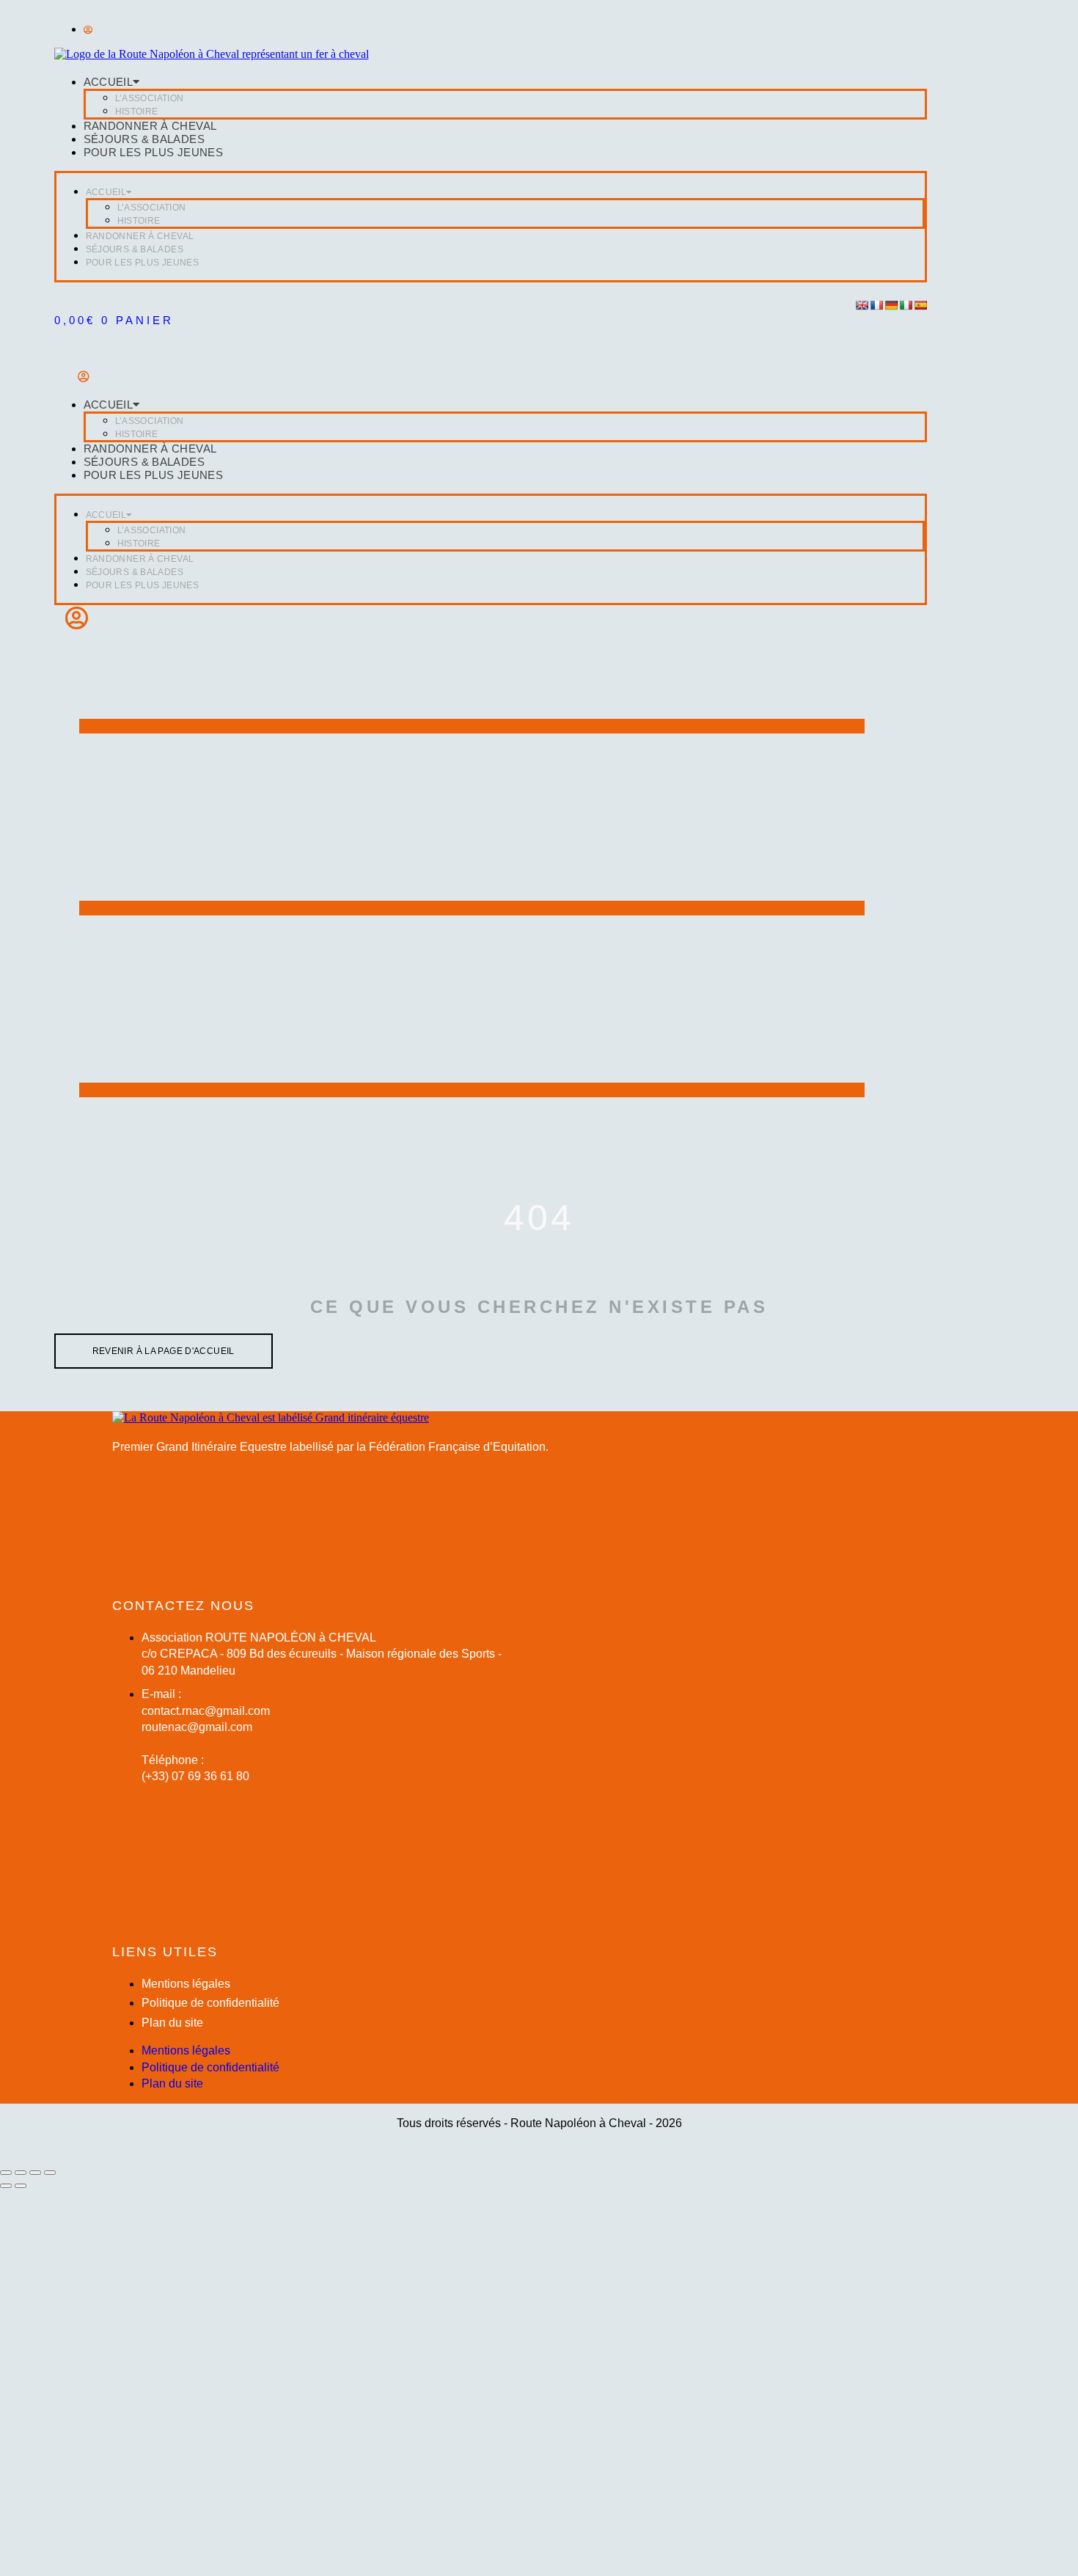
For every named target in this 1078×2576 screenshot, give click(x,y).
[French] (876, 305)
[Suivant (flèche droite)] (21, 2186)
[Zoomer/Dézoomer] (6, 2173)
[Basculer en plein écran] (21, 2173)
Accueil (109, 82)
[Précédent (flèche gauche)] (6, 2186)
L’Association (150, 98)
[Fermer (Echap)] (50, 2173)
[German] (891, 305)
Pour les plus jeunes (154, 152)
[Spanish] (920, 305)
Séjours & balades (144, 139)
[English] (862, 305)
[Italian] (906, 305)
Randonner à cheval (150, 126)
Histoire (137, 111)
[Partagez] (35, 2173)
